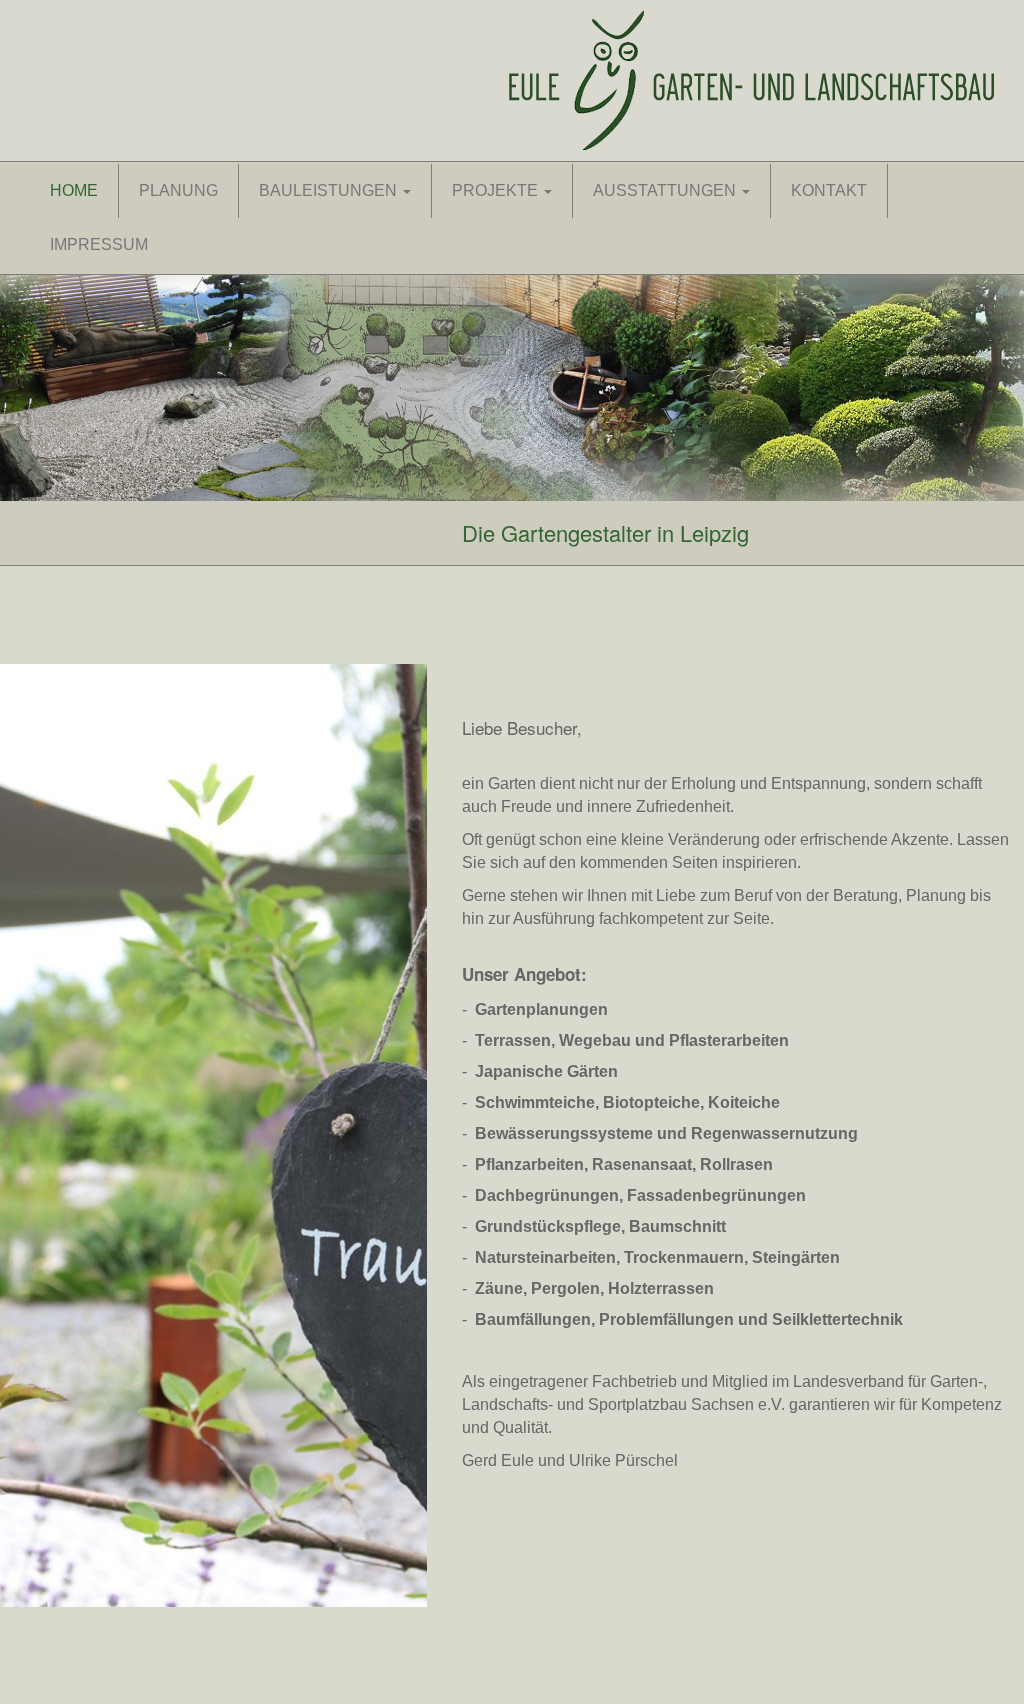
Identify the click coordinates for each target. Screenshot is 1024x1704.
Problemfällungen (666, 1319)
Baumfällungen (533, 1319)
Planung (178, 190)
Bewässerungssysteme (564, 1133)
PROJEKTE (497, 190)
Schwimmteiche (535, 1102)
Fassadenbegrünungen (716, 1195)
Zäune (499, 1288)
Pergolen (565, 1288)
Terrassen (513, 1040)
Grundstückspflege (548, 1226)
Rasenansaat (642, 1164)
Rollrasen (736, 1164)
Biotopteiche (651, 1102)
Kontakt (829, 190)
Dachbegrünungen (547, 1195)
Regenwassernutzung (774, 1133)
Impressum (99, 244)
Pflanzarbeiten (529, 1164)
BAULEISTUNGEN (330, 190)
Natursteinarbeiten (545, 1257)
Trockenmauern (684, 1257)
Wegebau (595, 1040)
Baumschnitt (677, 1226)
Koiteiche (744, 1102)
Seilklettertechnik (837, 1319)
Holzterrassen (661, 1288)
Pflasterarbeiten (729, 1040)
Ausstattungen (666, 190)
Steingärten (796, 1257)
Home (74, 190)
